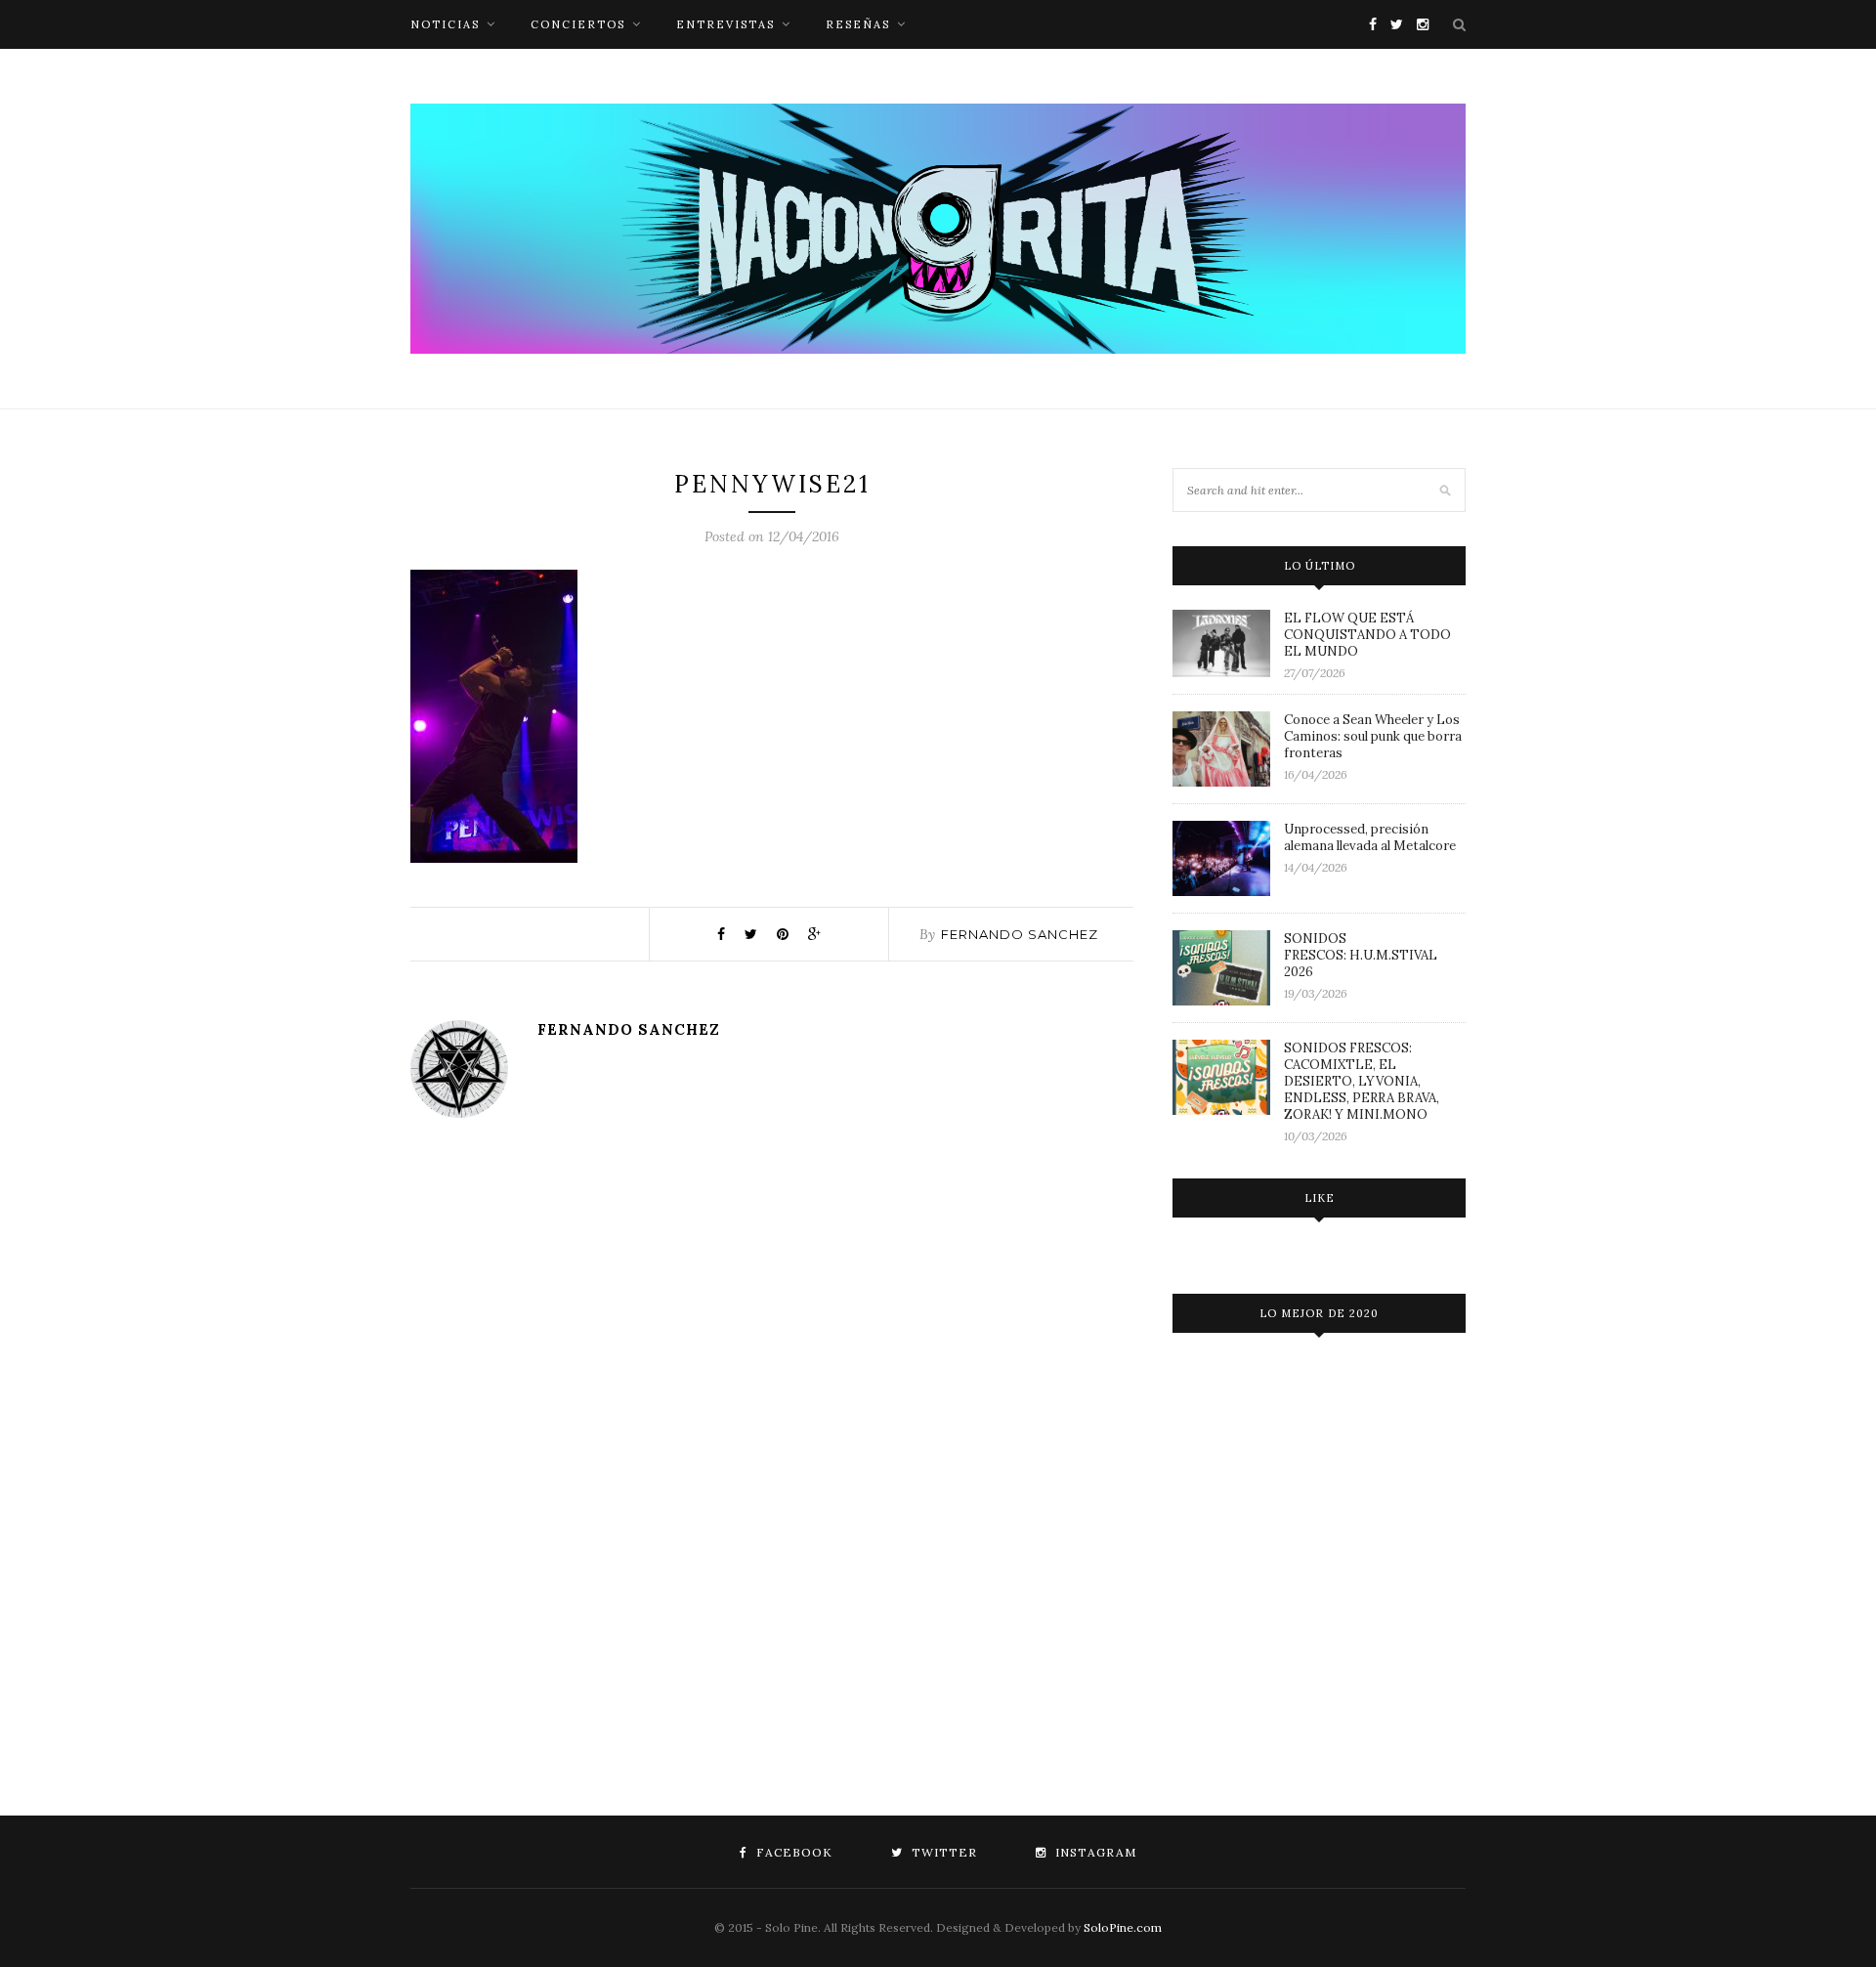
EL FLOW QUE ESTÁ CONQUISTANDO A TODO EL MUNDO (1367, 635)
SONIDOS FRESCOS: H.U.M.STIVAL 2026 (1361, 955)
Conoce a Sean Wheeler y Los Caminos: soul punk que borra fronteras (1373, 736)
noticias (445, 24)
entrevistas (725, 24)
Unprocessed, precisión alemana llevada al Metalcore (1370, 837)
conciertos (578, 24)
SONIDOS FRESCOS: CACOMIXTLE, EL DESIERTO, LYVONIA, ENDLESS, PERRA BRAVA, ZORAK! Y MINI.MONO (1362, 1081)
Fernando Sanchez (1020, 934)
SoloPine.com (1123, 1927)
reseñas (858, 24)
